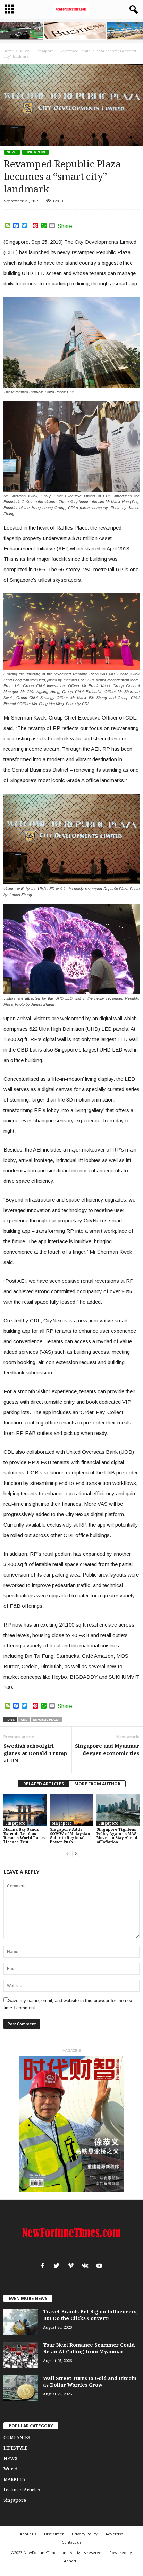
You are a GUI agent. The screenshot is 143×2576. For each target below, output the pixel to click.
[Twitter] (58, 2266)
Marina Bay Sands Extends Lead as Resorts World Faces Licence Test (24, 1836)
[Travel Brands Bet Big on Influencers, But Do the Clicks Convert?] (21, 2322)
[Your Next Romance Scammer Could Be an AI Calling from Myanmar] (21, 2355)
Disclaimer (54, 2534)
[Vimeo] (72, 2266)
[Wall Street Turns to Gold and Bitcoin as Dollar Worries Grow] (21, 2388)
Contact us (71, 2542)
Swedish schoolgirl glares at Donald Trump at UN (35, 1753)
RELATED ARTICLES (44, 1784)
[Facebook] (44, 2266)
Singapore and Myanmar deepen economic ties (107, 1750)
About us (28, 2534)
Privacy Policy (85, 2534)
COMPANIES (17, 2438)
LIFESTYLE (15, 2448)
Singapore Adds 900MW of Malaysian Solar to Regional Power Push (70, 1836)
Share (65, 226)
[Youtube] (100, 2266)
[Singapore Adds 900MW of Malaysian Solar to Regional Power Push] (71, 1810)
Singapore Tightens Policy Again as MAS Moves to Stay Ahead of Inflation (117, 1836)
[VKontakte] (87, 2266)
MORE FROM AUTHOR (97, 1784)
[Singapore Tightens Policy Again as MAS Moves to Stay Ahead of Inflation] (118, 1810)
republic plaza (46, 1719)
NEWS (12, 152)
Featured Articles (22, 2490)
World (10, 2469)
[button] (132, 10)
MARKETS (14, 2479)
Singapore (35, 152)
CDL (24, 1719)
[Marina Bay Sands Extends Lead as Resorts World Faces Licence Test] (25, 1810)
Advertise (114, 2534)
